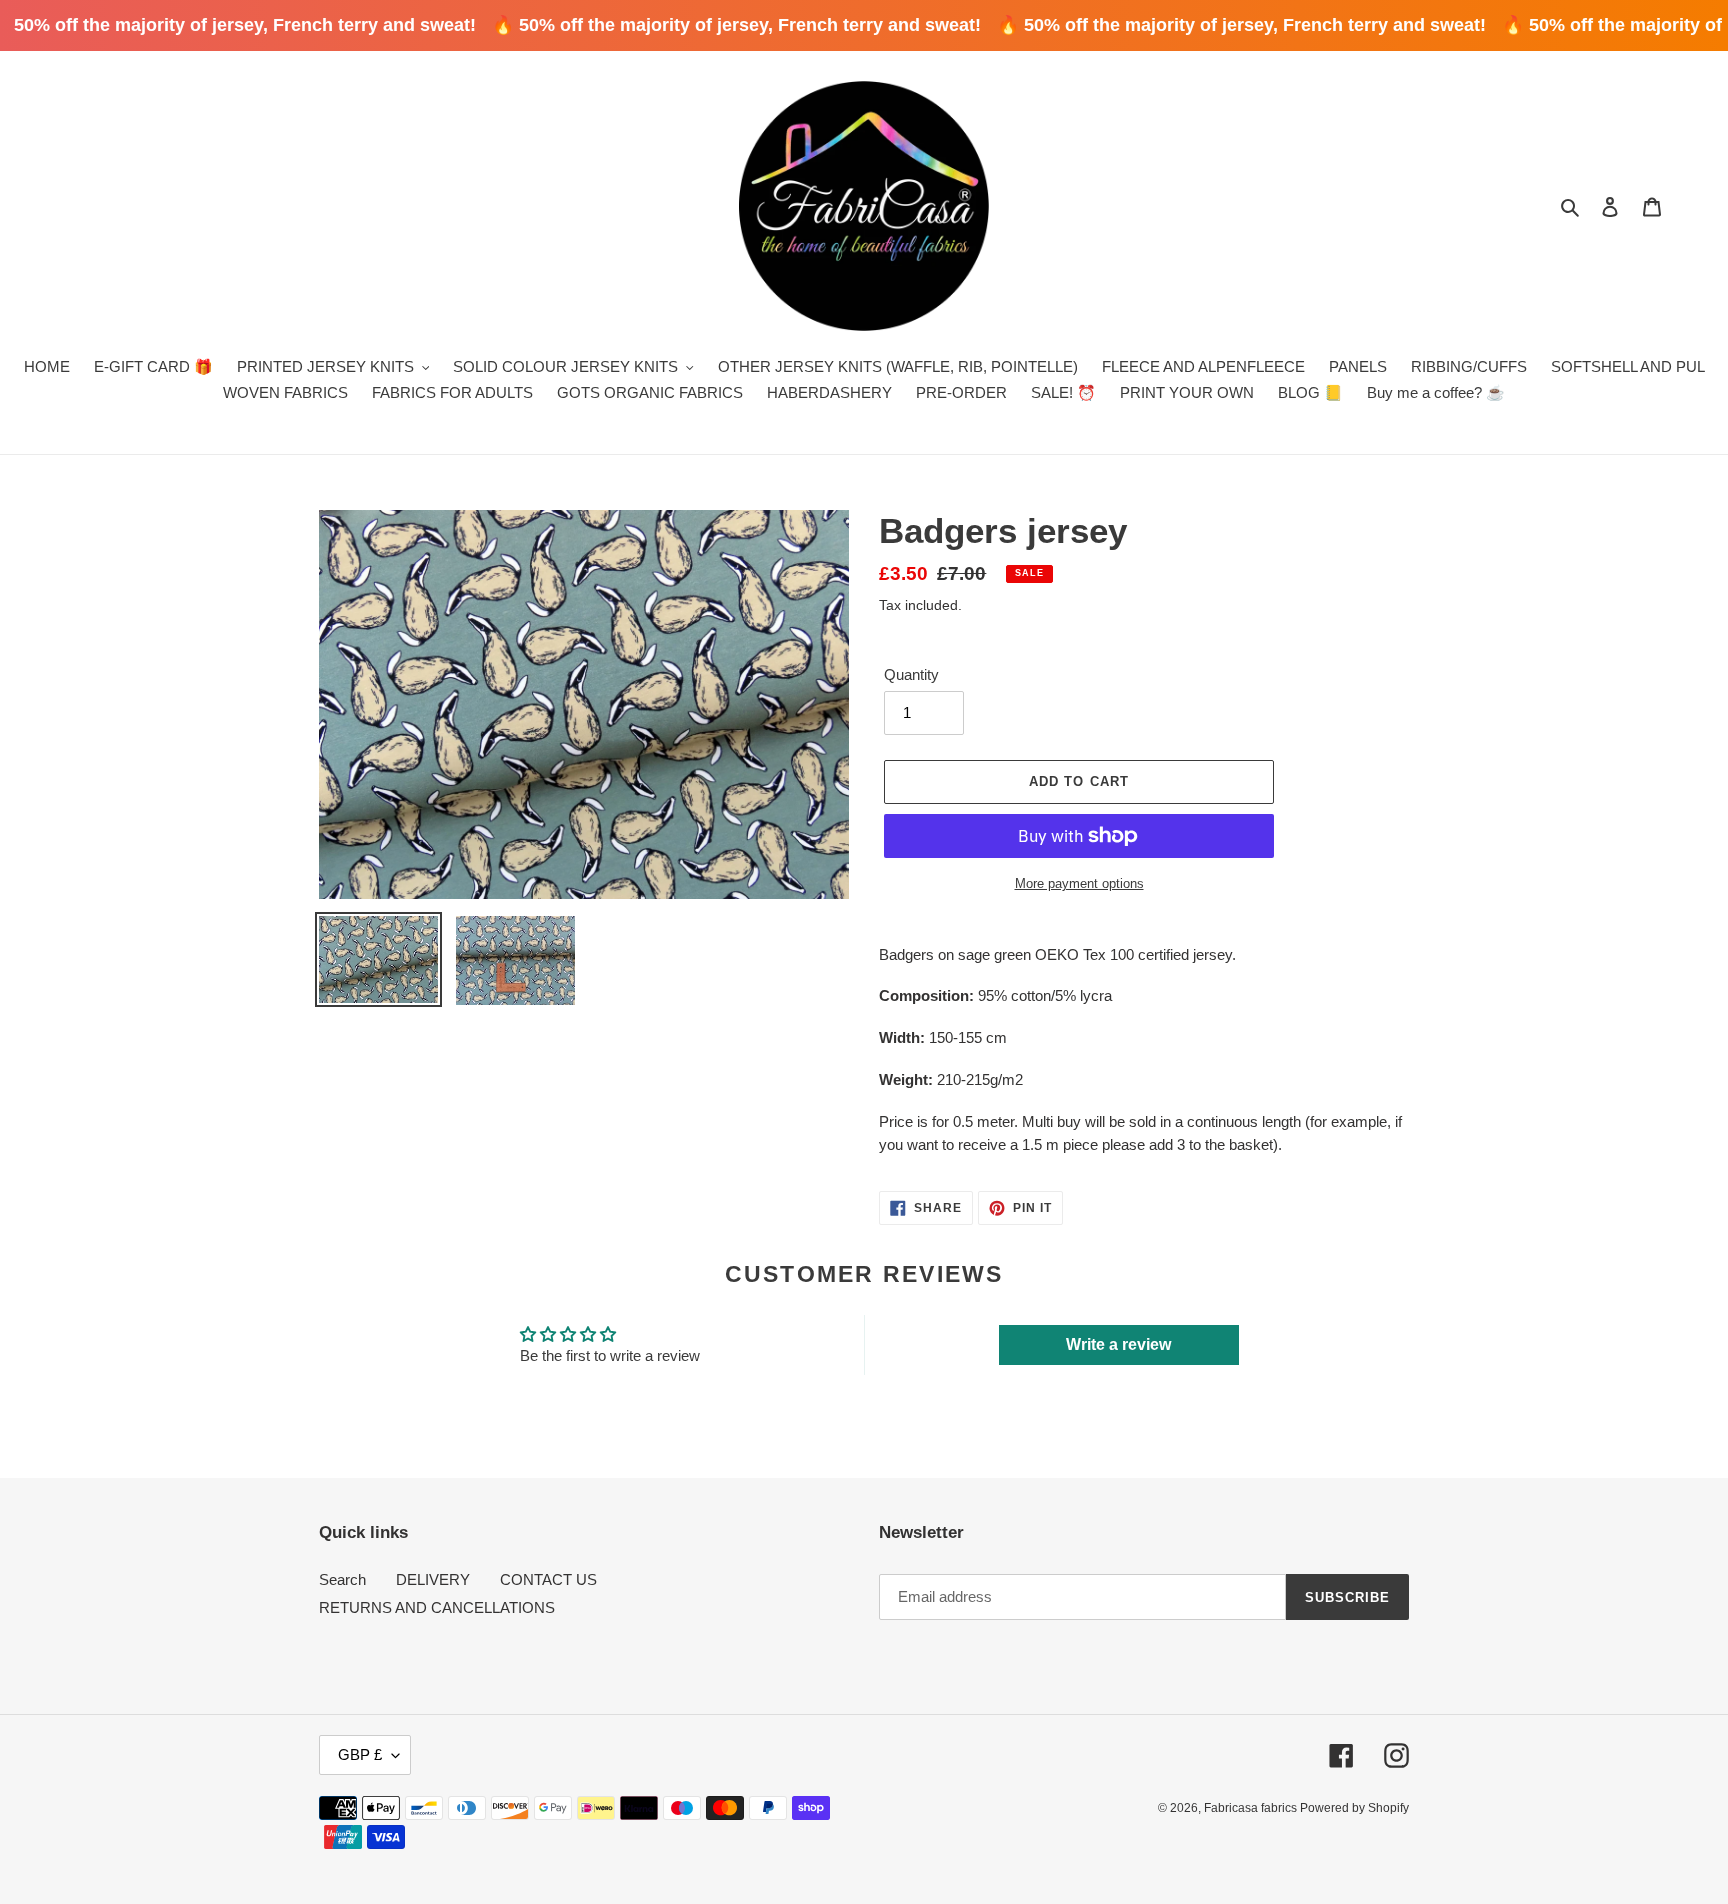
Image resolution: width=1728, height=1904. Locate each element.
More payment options (1079, 883)
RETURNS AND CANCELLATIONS (437, 1607)
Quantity (911, 674)
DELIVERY (433, 1579)
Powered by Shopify (1354, 1808)
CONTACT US (548, 1579)
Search (342, 1579)
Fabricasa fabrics (1252, 1808)
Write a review (1118, 1344)
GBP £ (360, 1754)
